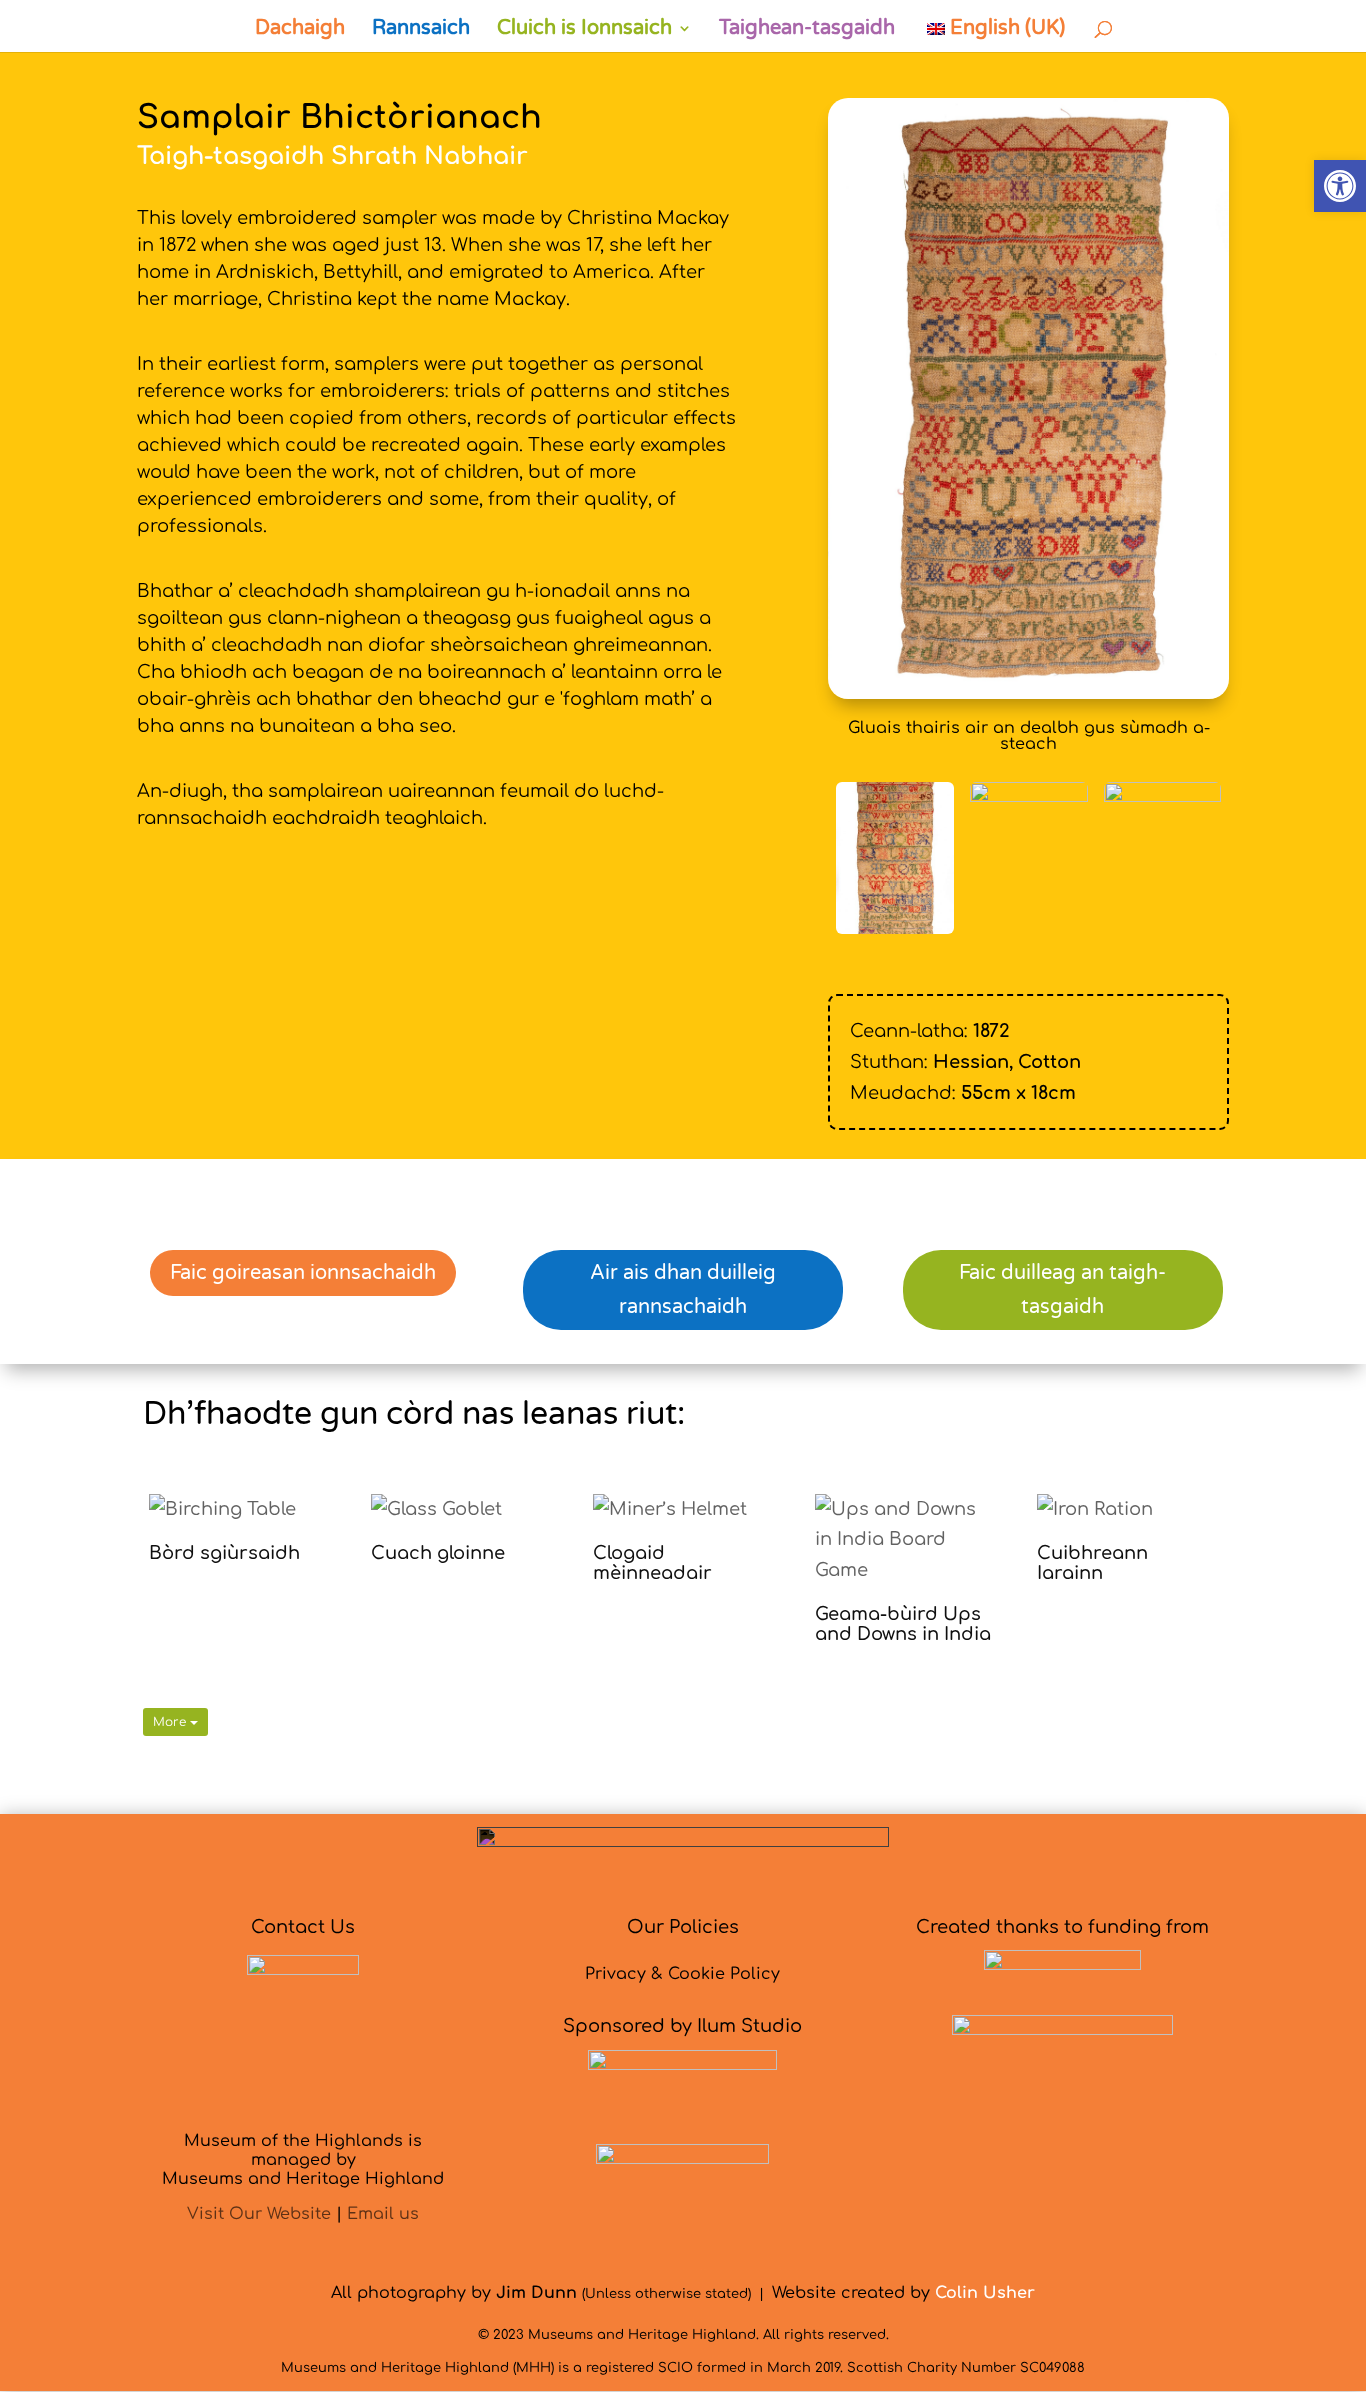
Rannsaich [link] (421, 30)
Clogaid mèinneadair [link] (652, 1563)
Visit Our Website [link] (259, 2214)
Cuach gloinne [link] (438, 1553)
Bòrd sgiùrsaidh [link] (224, 1553)
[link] (1340, 186)
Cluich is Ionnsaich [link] (584, 30)
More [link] (171, 1722)
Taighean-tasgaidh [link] (807, 30)
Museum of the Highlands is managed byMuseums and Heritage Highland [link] (303, 2160)
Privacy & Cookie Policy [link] (682, 1974)
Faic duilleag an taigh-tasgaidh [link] (1062, 1290)
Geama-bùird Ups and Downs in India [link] (903, 1624)
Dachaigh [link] (300, 30)
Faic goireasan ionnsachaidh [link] (303, 1273)
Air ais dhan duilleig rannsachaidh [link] (683, 1290)
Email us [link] (383, 2214)
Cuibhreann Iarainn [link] (1092, 1563)
